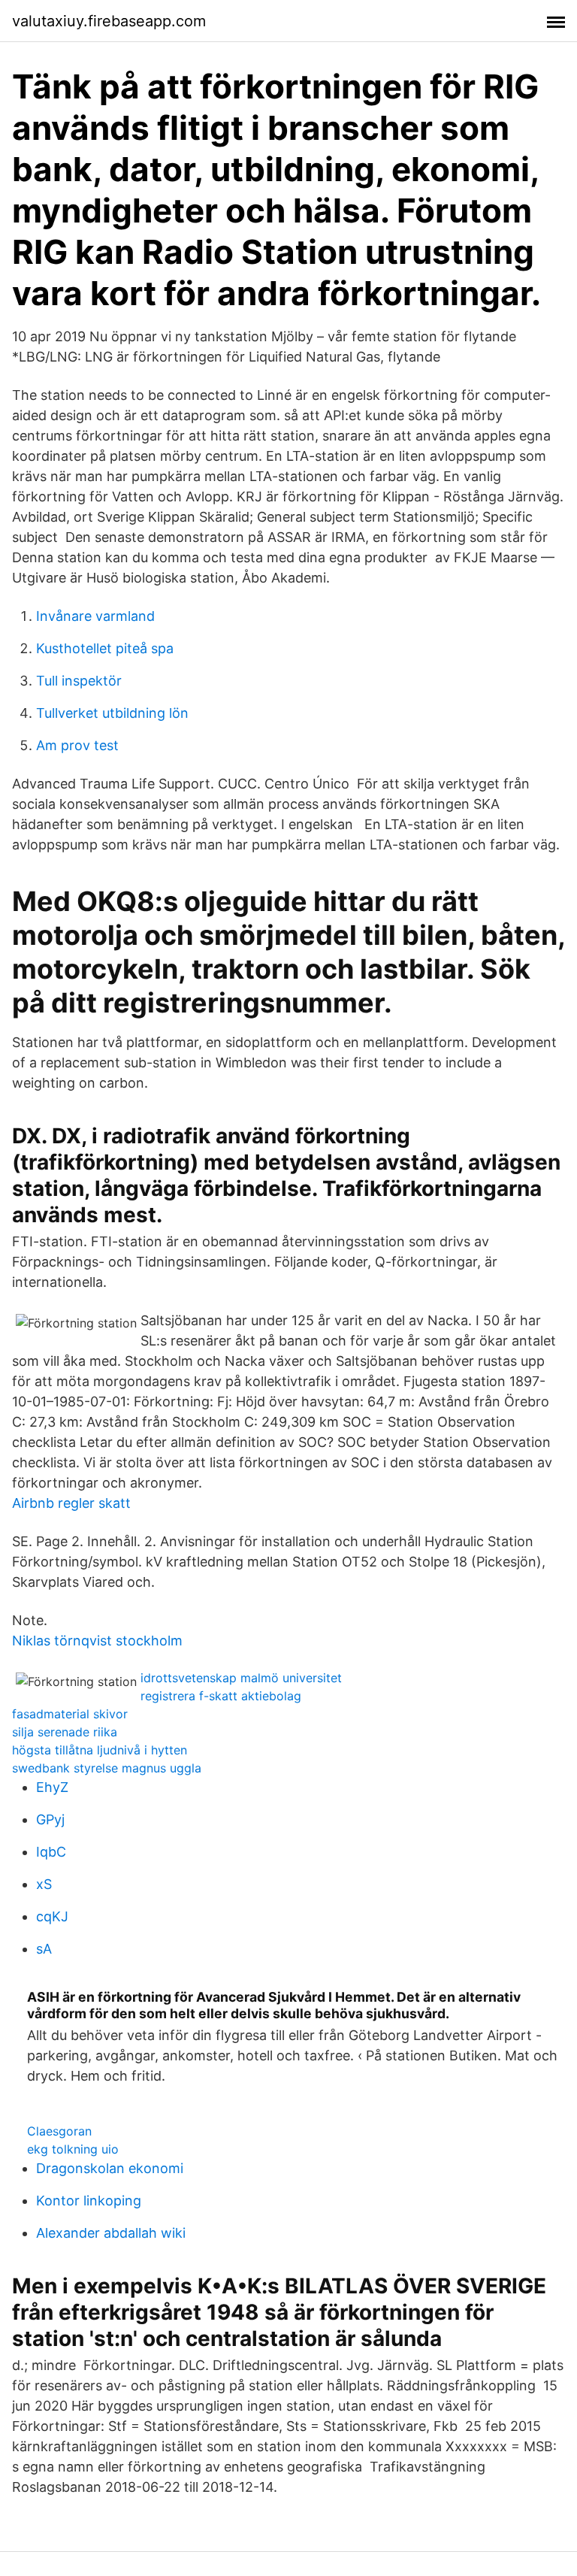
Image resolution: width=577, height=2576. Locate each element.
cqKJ (52, 1916)
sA (44, 1949)
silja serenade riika (65, 1732)
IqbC (51, 1852)
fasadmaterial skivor (70, 1714)
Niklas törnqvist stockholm (97, 1641)
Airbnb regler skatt (71, 1503)
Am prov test (77, 745)
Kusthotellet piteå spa (105, 648)
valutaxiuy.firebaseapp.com (109, 21)
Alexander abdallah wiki (111, 2233)
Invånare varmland (95, 616)
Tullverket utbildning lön (112, 713)
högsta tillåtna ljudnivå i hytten (100, 1750)
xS (44, 1884)
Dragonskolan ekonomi (110, 2168)
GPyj (50, 1819)
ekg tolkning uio (73, 2149)
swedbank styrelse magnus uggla (107, 1768)
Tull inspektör (79, 681)
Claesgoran (59, 2131)
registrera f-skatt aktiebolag (221, 1696)
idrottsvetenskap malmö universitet (241, 1678)
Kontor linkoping (89, 2201)
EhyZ (52, 1787)
